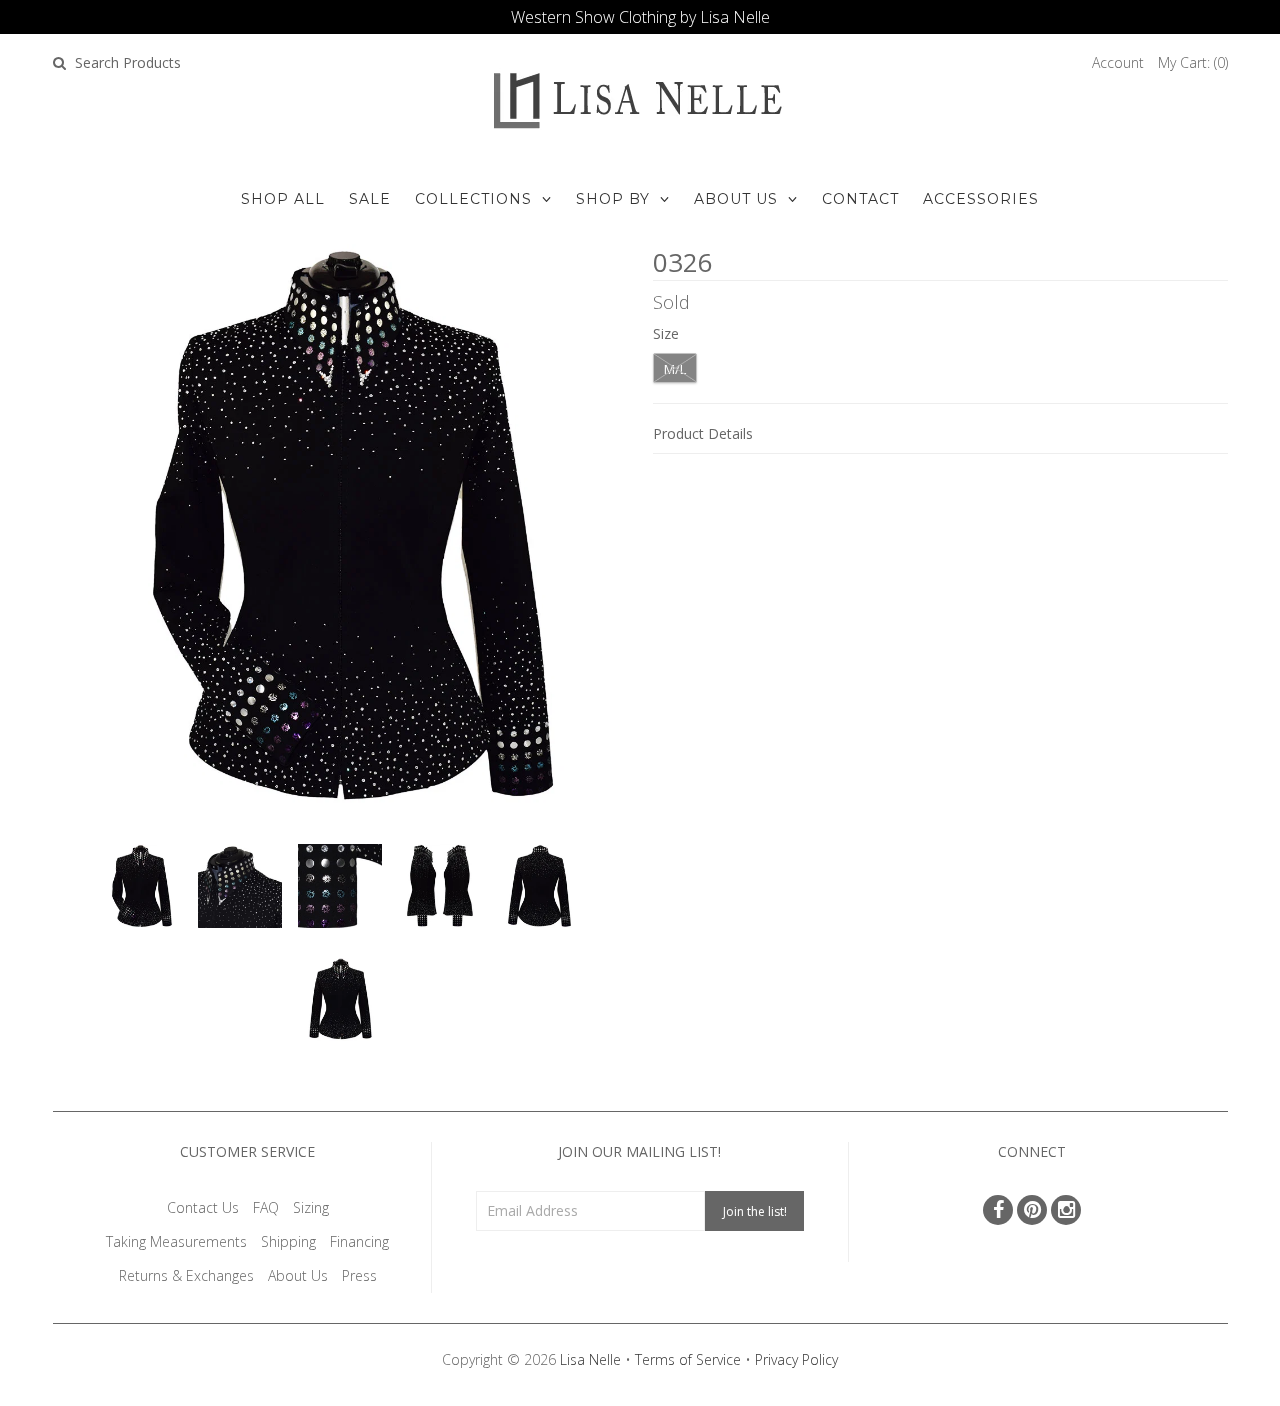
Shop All (283, 199)
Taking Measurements (176, 1241)
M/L (675, 369)
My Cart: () (1193, 62)
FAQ (266, 1207)
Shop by (613, 199)
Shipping (288, 1241)
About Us (736, 199)
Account (1118, 62)
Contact (860, 199)
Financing (359, 1241)
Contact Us (203, 1207)
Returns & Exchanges (186, 1275)
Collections (473, 199)
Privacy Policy (796, 1359)
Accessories (981, 199)
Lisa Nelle (590, 1359)
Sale (370, 199)
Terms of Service (688, 1359)
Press (359, 1275)
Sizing (311, 1207)
